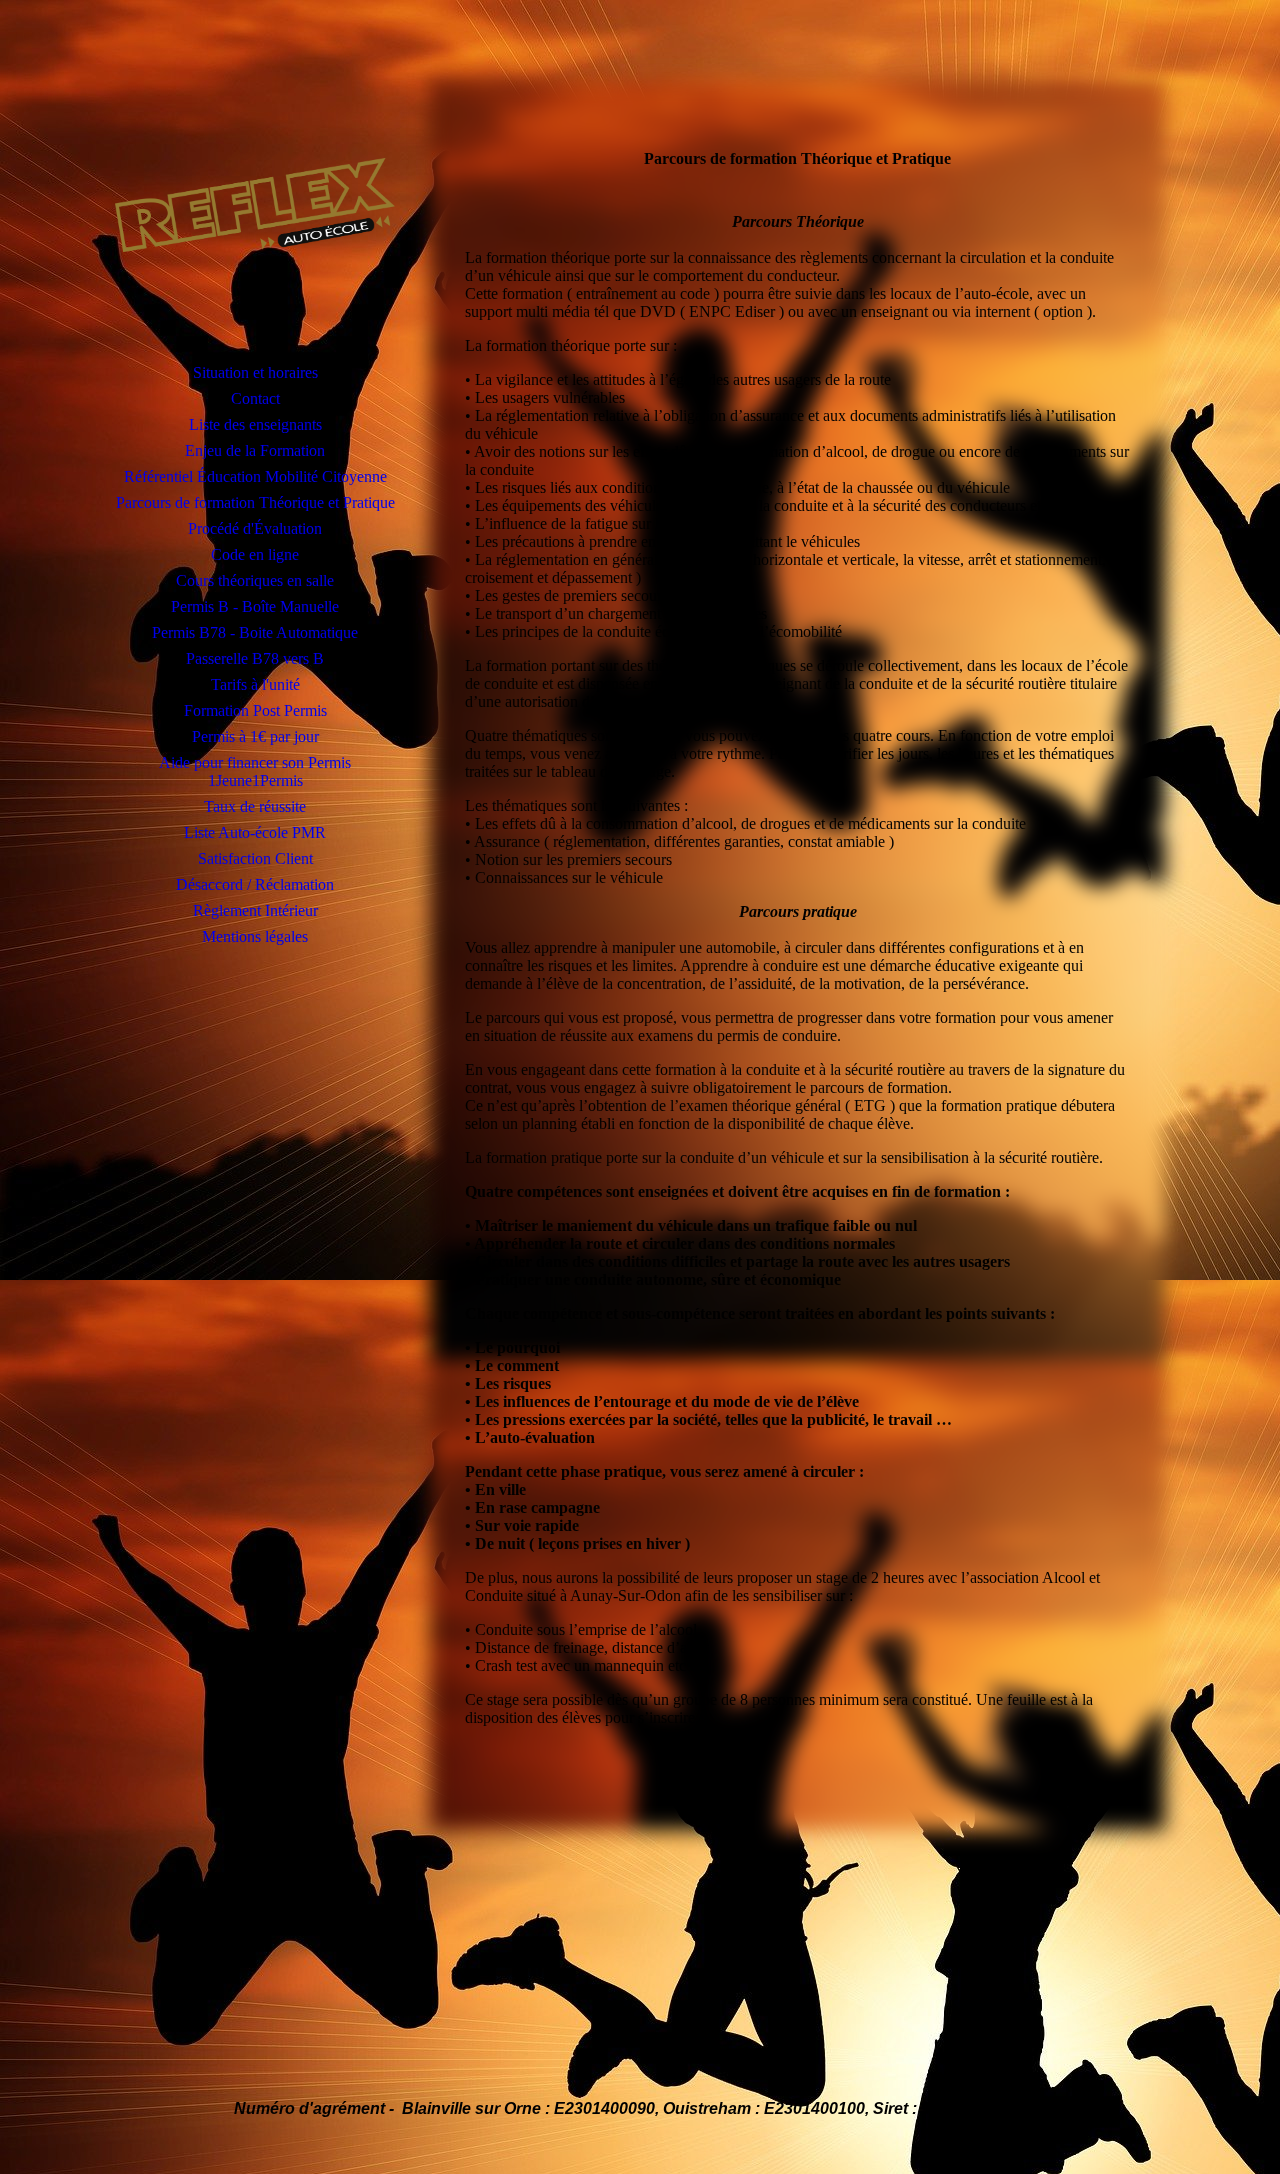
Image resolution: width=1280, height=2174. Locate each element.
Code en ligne (255, 554)
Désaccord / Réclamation (255, 884)
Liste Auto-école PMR (255, 832)
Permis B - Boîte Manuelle (255, 606)
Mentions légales (255, 936)
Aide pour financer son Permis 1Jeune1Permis (255, 771)
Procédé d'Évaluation (255, 528)
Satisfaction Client (255, 858)
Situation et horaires (255, 372)
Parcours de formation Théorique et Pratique (255, 502)
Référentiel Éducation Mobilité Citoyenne (255, 476)
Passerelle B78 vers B (255, 658)
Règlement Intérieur (255, 910)
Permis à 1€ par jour (255, 736)
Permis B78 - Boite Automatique (255, 632)
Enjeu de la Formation (255, 450)
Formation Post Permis (255, 710)
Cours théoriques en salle (255, 580)
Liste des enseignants (255, 424)
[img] (255, 205)
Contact (255, 398)
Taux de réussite (255, 806)
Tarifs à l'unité (255, 684)
